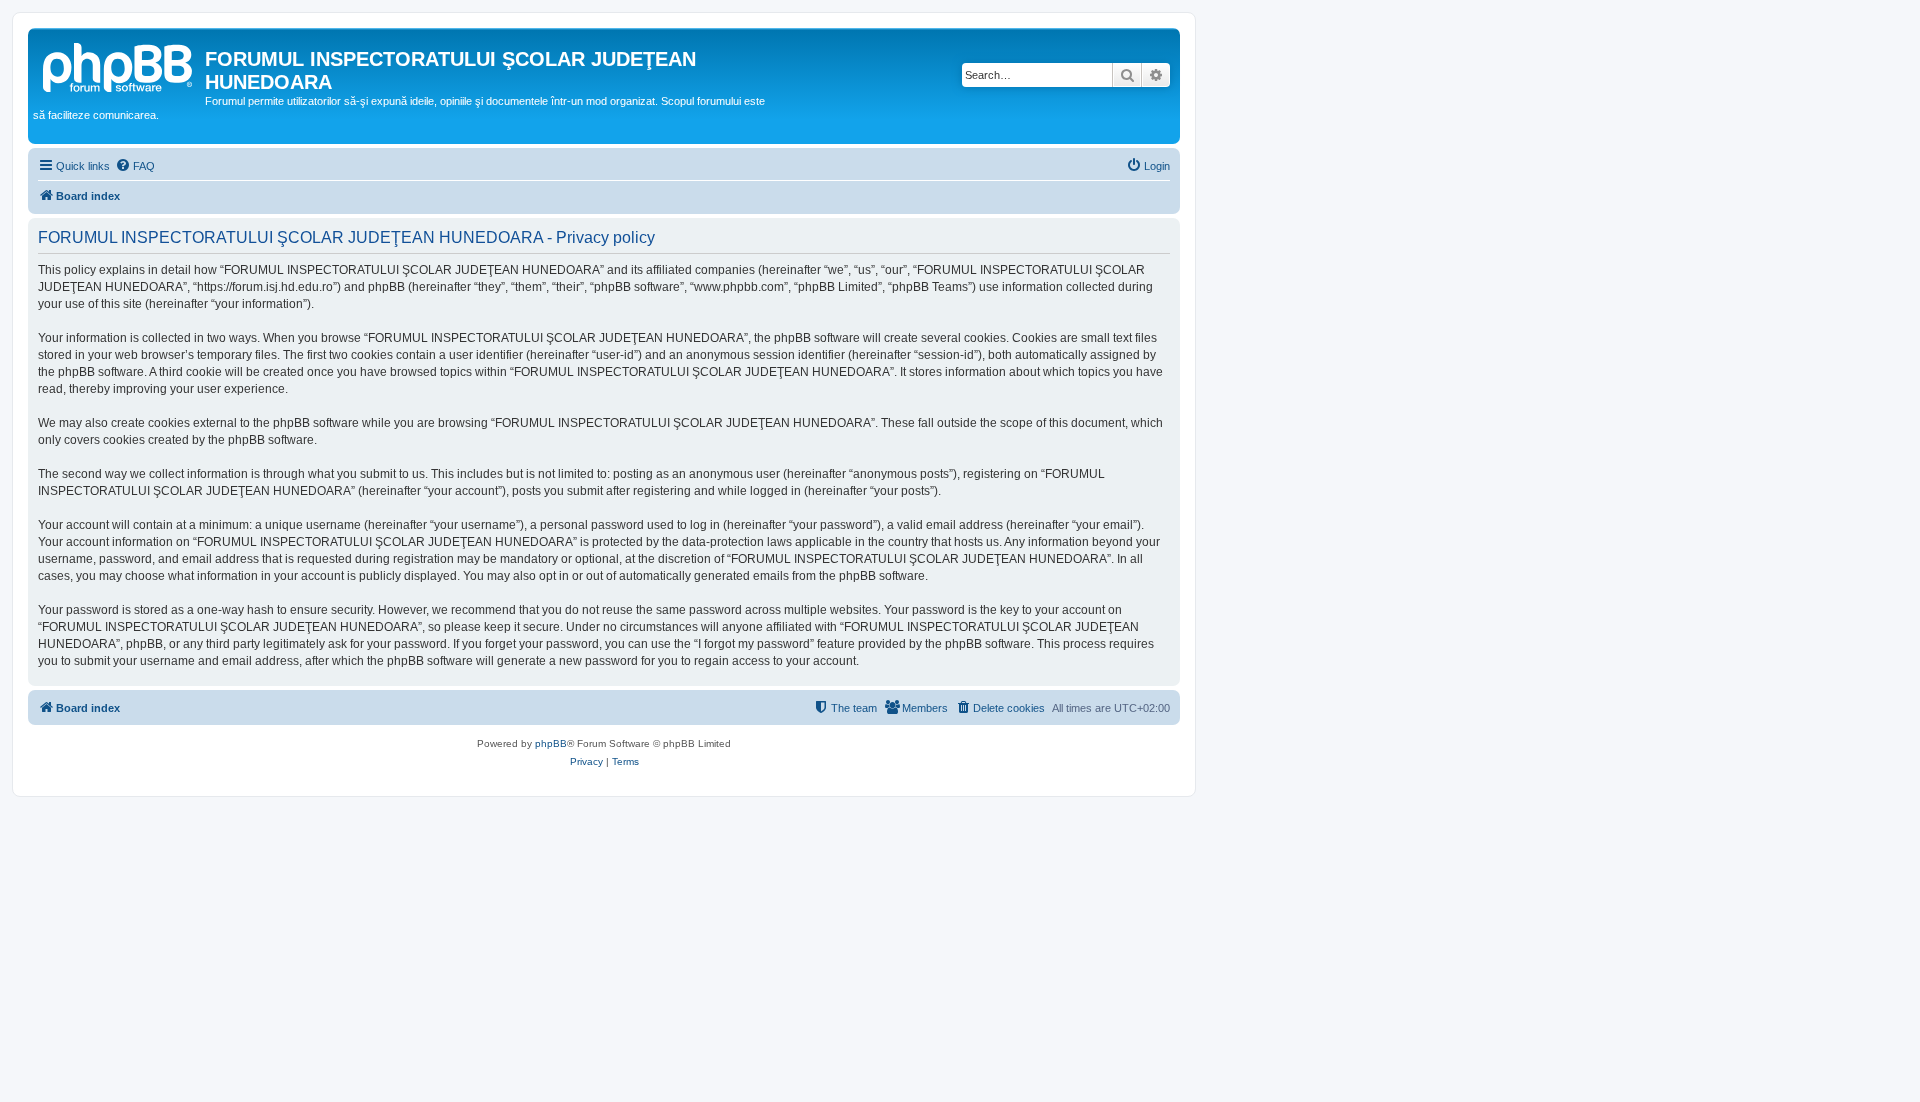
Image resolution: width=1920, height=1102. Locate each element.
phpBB (551, 743)
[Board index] (119, 65)
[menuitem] (135, 166)
